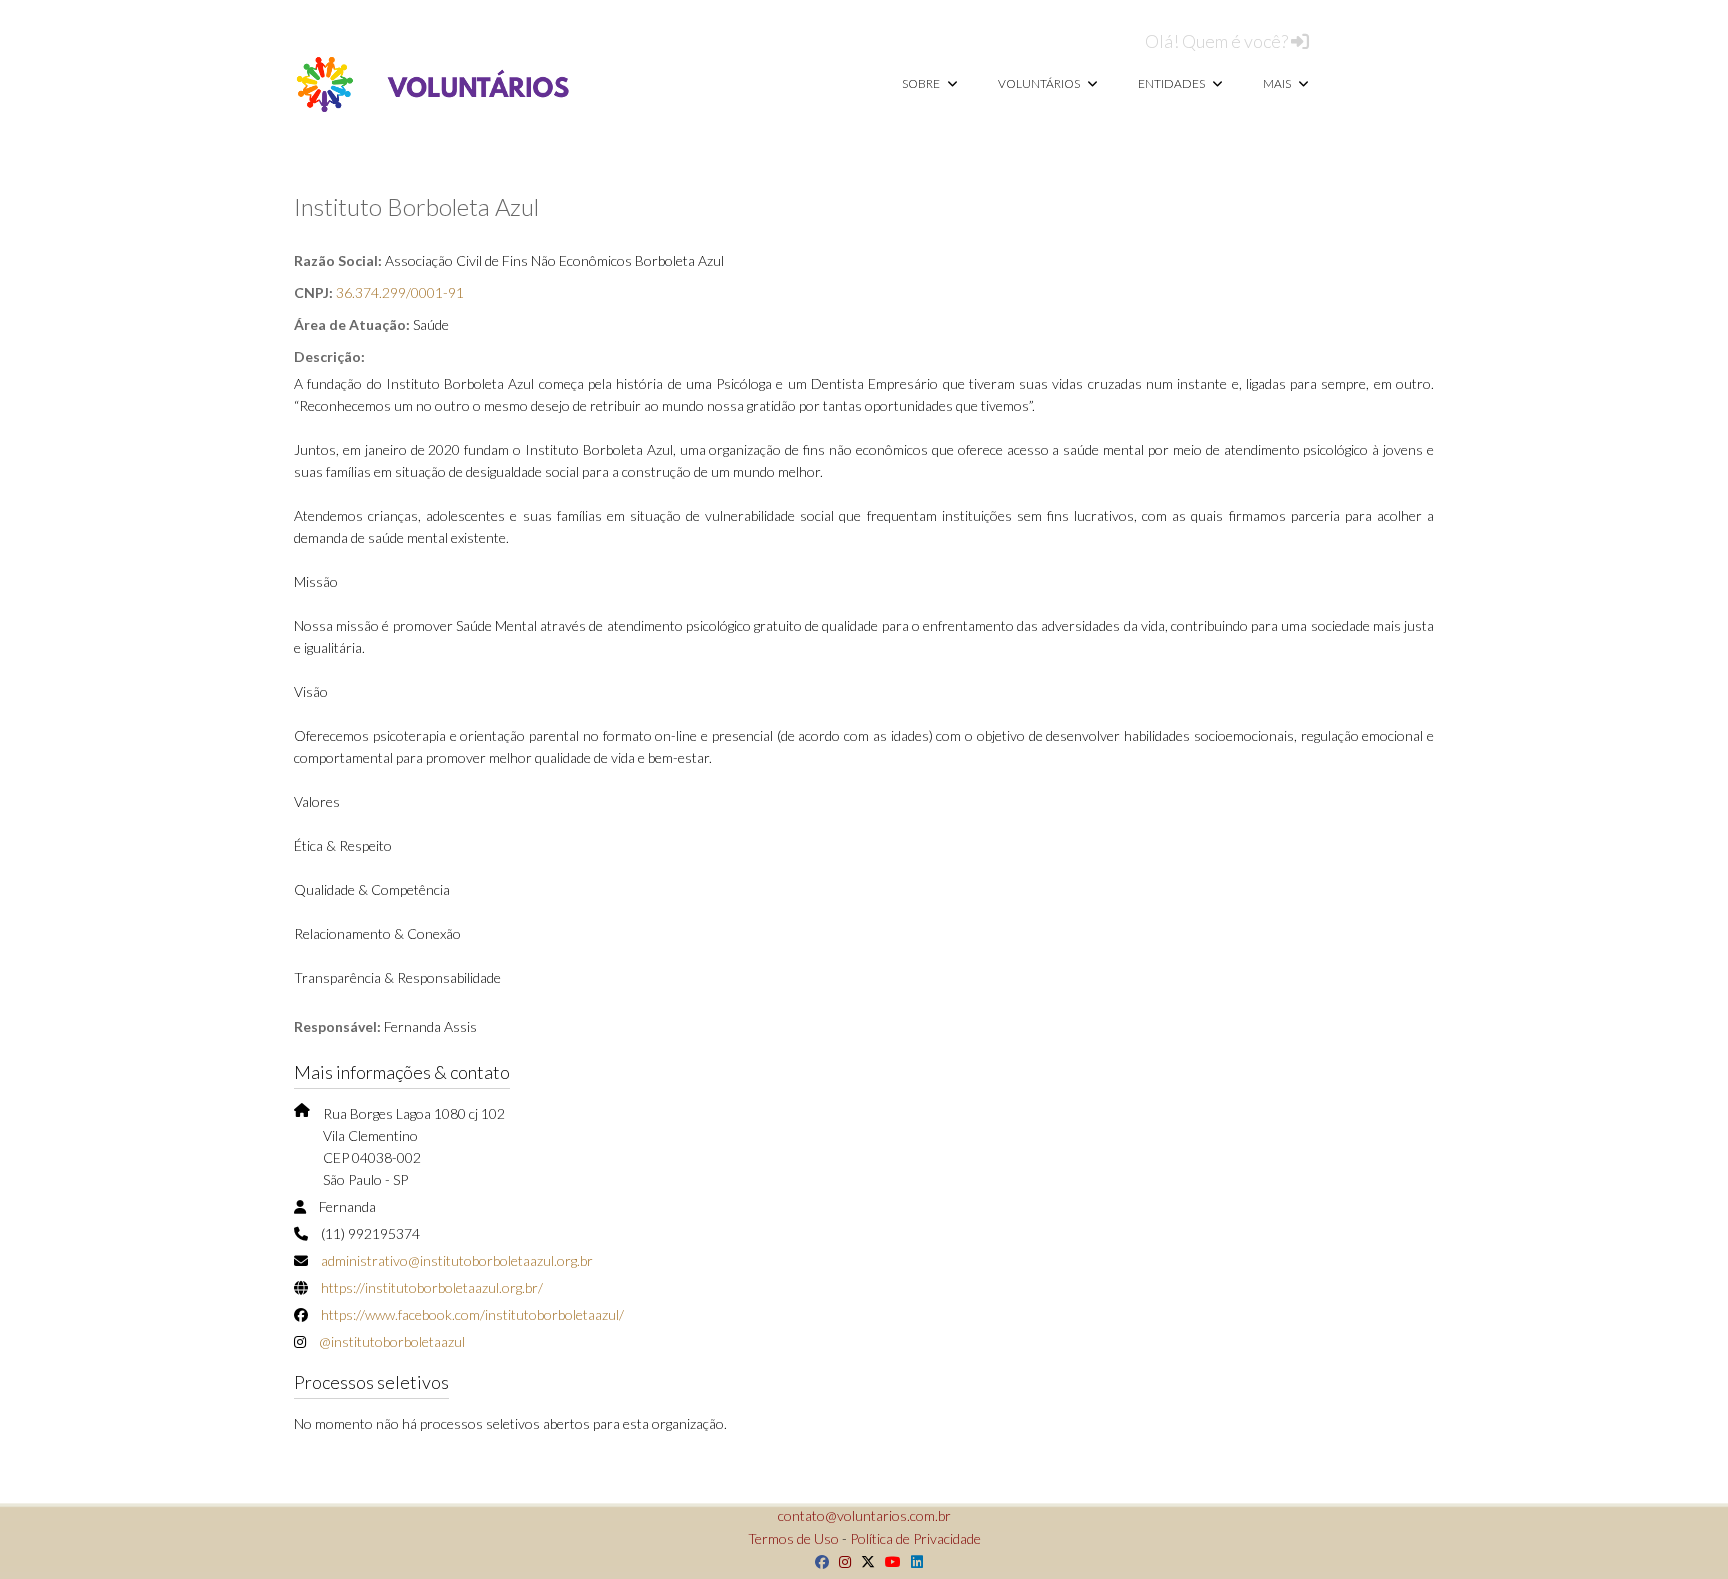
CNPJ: (313, 292)
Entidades (1172, 83)
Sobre (922, 83)
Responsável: (337, 1026)
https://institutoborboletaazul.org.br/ (432, 1287)
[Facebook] (817, 1561)
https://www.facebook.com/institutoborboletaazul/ (472, 1314)
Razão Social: (338, 260)
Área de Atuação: (352, 324)
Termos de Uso (793, 1538)
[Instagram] (840, 1561)
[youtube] (888, 1561)
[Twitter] (863, 1561)
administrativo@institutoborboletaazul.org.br (457, 1260)
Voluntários (1040, 83)
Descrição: (329, 356)
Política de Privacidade (915, 1538)
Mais (1278, 83)
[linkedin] (912, 1561)
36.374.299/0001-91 (400, 292)
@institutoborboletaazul (392, 1341)
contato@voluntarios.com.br (864, 1515)
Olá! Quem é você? (1218, 41)
